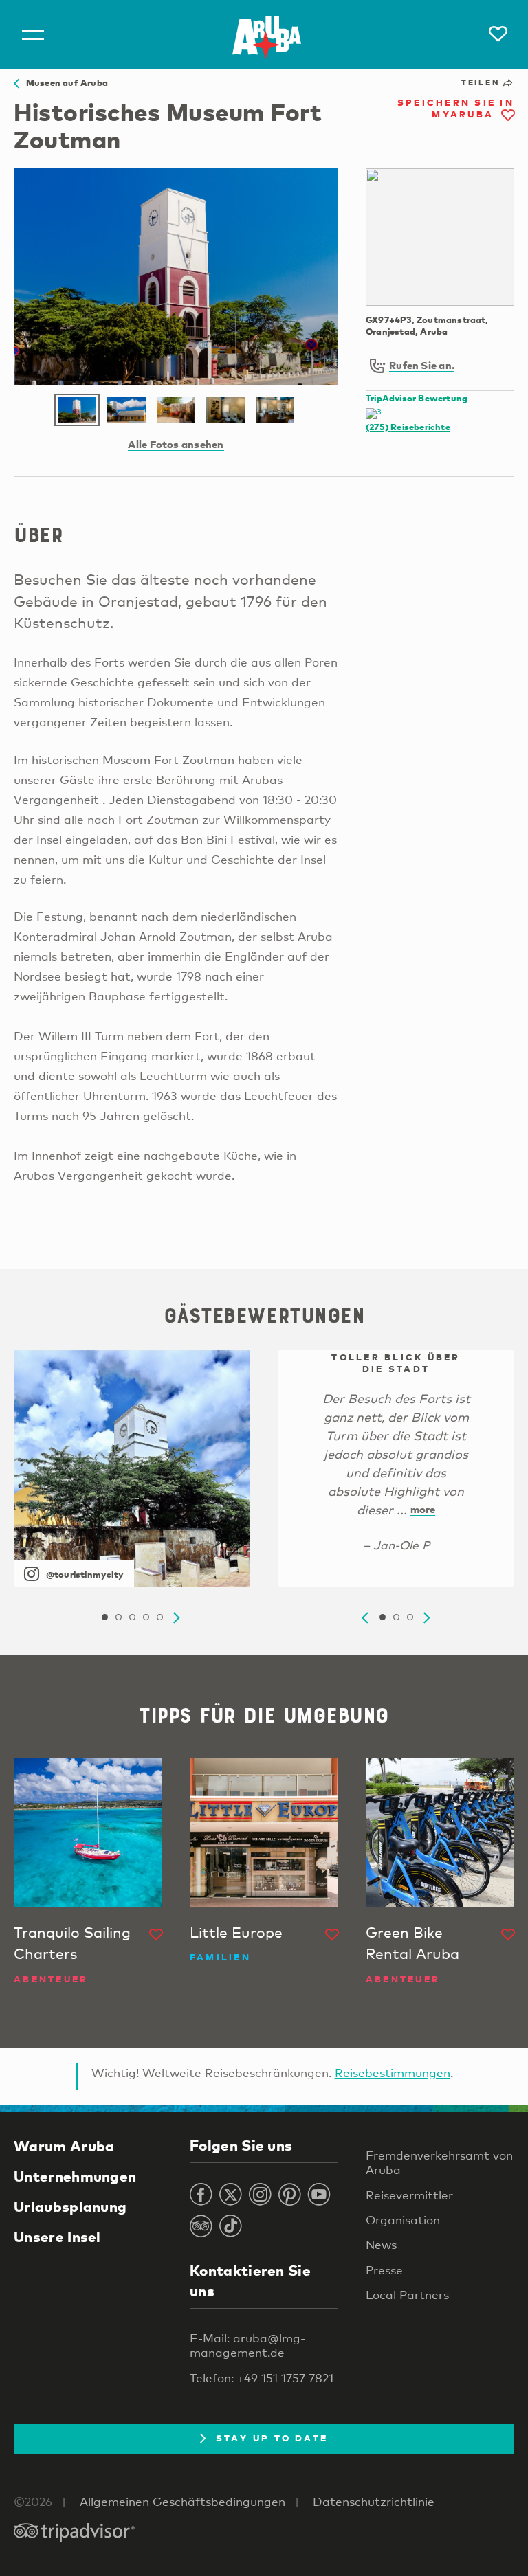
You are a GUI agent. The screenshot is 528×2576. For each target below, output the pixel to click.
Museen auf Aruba (64, 82)
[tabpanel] (132, 1468)
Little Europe (236, 1932)
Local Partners (407, 2295)
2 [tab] (118, 1617)
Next (177, 1618)
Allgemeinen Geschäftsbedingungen (183, 2501)
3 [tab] (132, 1617)
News (381, 2244)
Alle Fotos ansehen (176, 444)
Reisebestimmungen (393, 2073)
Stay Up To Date (272, 2438)
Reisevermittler (409, 2195)
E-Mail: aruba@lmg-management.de (247, 2345)
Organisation (403, 2220)
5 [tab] (159, 1617)
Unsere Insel (57, 2237)
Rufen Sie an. (422, 365)
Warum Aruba (64, 2146)
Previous (365, 1618)
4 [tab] (146, 1617)
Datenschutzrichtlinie (374, 2501)
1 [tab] (104, 1617)
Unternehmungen (75, 2176)
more (423, 1509)
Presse (384, 2270)
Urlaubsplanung (70, 2206)
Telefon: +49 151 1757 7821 (262, 2378)
